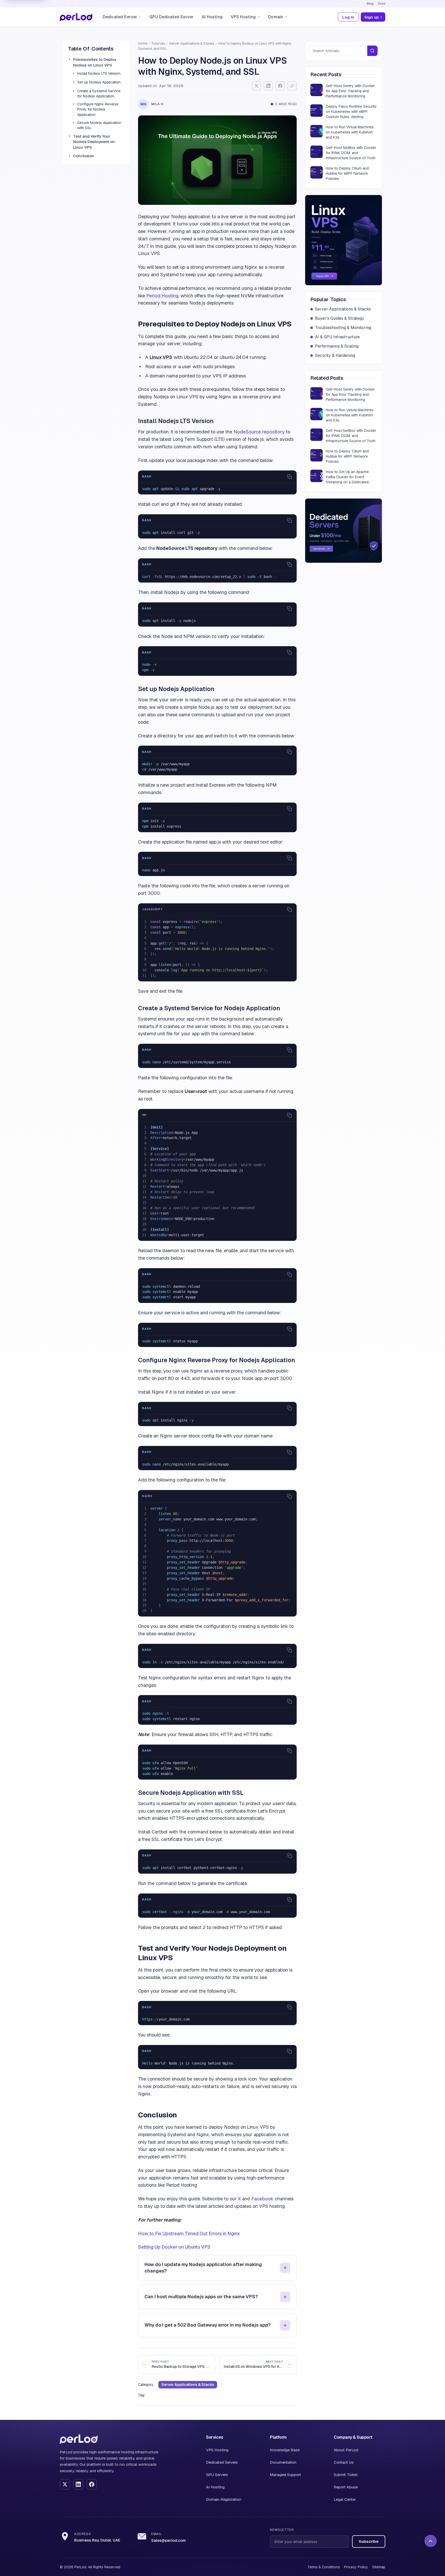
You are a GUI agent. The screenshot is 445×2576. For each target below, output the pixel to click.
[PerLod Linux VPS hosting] (344, 240)
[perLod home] (79, 2439)
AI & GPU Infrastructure (337, 337)
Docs (382, 4)
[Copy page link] (292, 86)
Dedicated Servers (222, 2462)
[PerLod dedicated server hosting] (344, 531)
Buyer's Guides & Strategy (340, 318)
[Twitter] (65, 2484)
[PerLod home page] (76, 17)
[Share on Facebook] (280, 86)
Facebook (262, 2199)
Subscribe (369, 2541)
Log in (348, 17)
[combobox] (338, 51)
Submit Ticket (346, 2475)
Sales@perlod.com (168, 2540)
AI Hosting (212, 17)
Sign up (372, 17)
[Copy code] (289, 477)
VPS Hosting (217, 2450)
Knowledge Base (285, 2450)
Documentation (283, 2462)
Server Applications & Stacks (192, 43)
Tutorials (158, 43)
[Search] (372, 51)
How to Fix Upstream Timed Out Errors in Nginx (189, 2233)
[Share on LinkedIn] (268, 86)
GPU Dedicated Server (171, 17)
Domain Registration (224, 2499)
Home (143, 43)
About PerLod (346, 2450)
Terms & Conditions (324, 2567)
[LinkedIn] (78, 2484)
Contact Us (344, 2462)
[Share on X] (256, 86)
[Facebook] (92, 2484)
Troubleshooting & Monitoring (343, 328)
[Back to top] (431, 2541)
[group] (217, 489)
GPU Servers (217, 2475)
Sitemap (379, 2567)
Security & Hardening (335, 355)
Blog (370, 4)
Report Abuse (346, 2487)
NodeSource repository (259, 432)
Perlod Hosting (162, 296)
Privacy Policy (356, 2567)
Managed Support (285, 2475)
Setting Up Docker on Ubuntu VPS (174, 2247)
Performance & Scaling (337, 346)
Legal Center (345, 2499)
